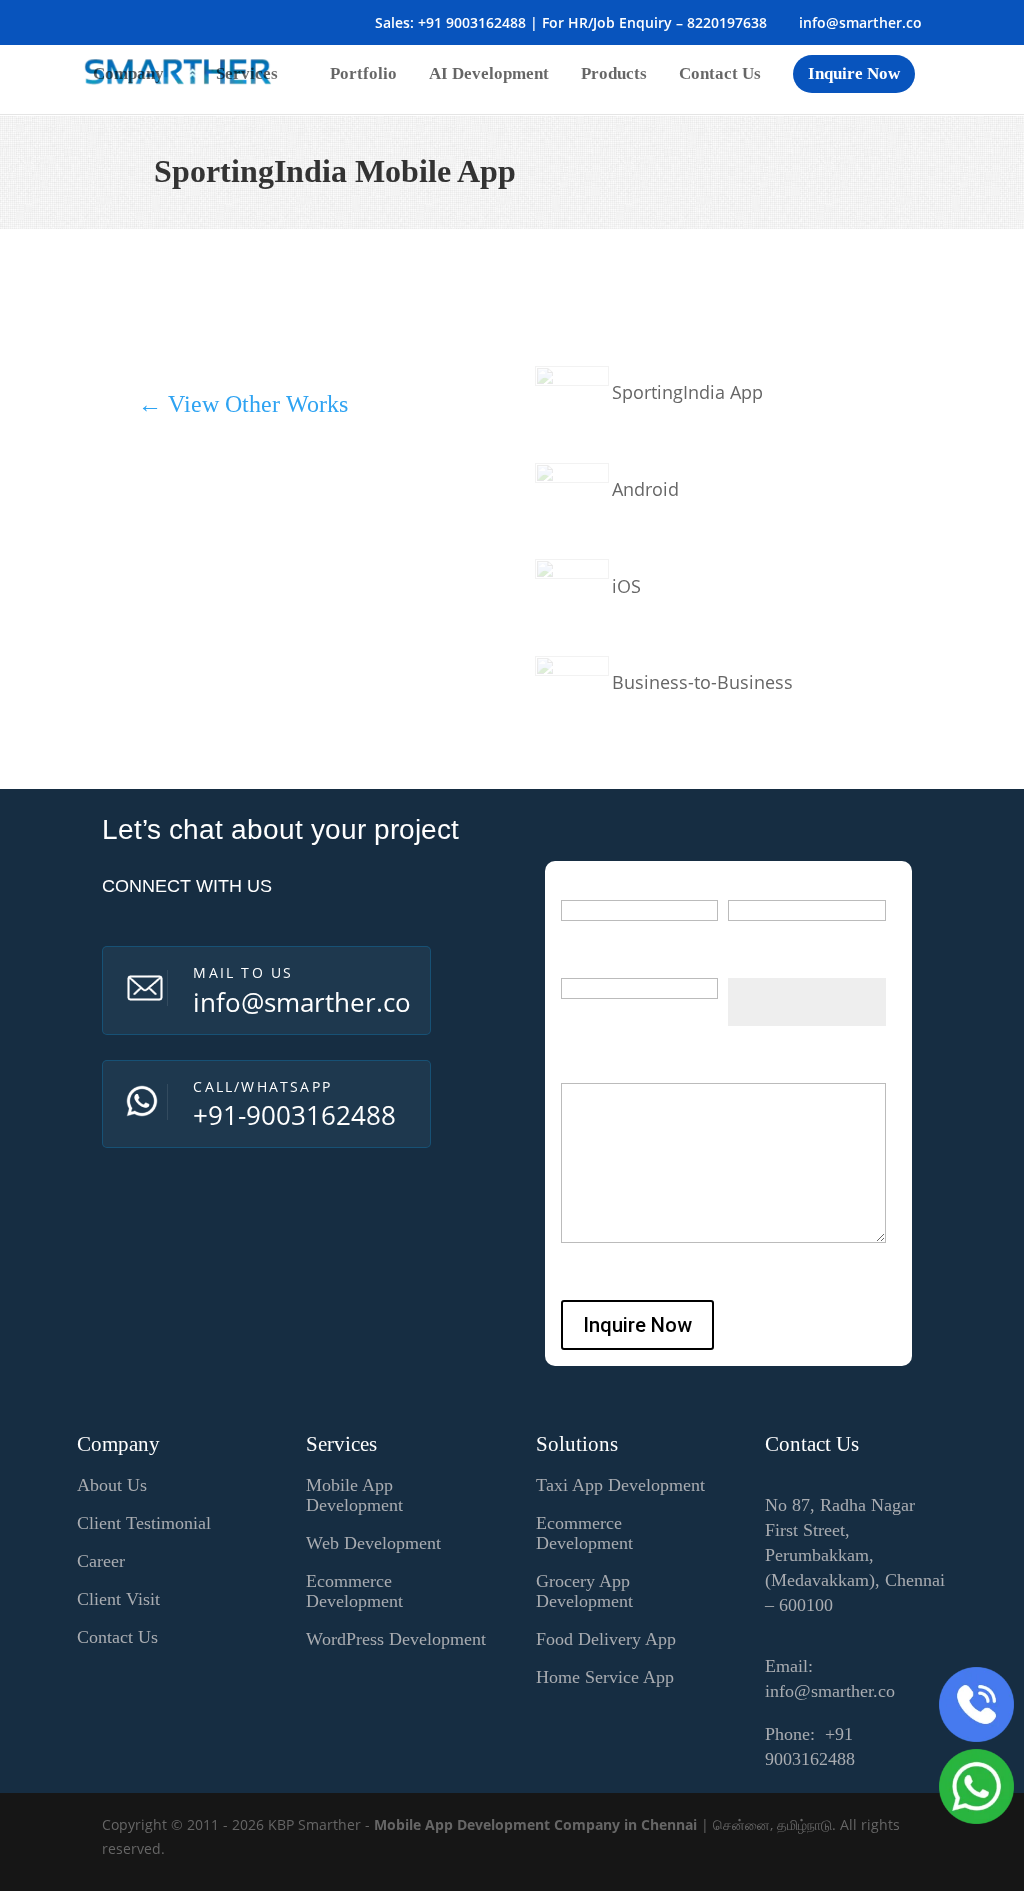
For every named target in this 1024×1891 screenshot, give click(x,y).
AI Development (489, 75)
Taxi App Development (620, 1485)
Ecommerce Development (354, 1591)
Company (128, 75)
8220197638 (727, 22)
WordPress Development (396, 1639)
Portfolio (363, 75)
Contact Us (720, 75)
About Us (112, 1485)
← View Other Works (243, 404)
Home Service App (605, 1677)
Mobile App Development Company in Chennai (535, 1824)
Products (614, 75)
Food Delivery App (606, 1639)
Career (101, 1561)
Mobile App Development (354, 1495)
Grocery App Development (584, 1591)
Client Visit (118, 1599)
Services (247, 75)
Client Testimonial (144, 1523)
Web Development (373, 1543)
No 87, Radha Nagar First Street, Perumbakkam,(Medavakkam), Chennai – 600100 (855, 1555)
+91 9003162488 (472, 22)
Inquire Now (854, 73)
